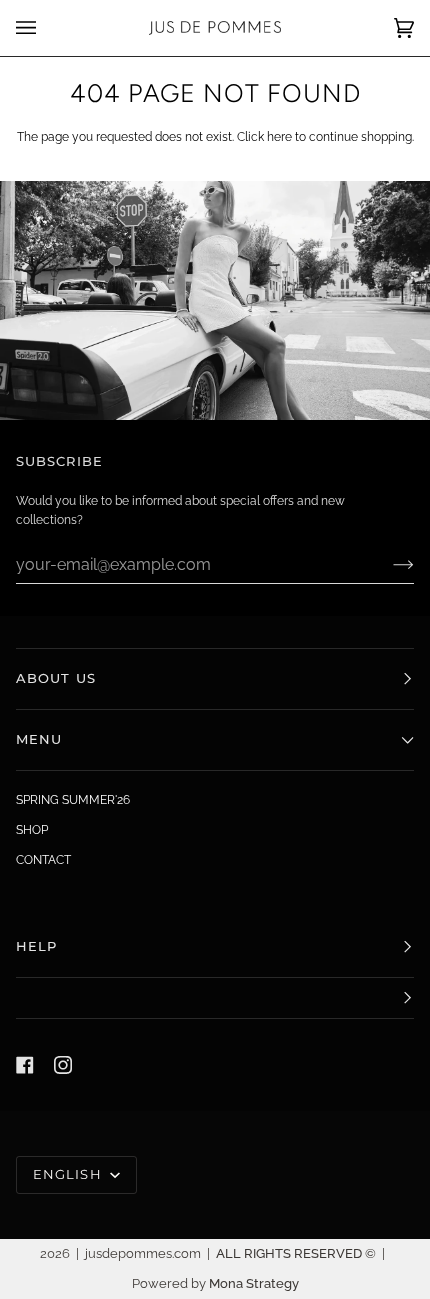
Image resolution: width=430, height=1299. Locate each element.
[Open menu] (46, 28)
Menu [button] (39, 739)
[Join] (387, 564)
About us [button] (56, 678)
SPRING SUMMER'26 (73, 800)
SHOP (32, 830)
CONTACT (43, 860)
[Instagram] (63, 1065)
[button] (215, 998)
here (279, 137)
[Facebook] (25, 1065)
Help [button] (36, 946)
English (69, 1174)
